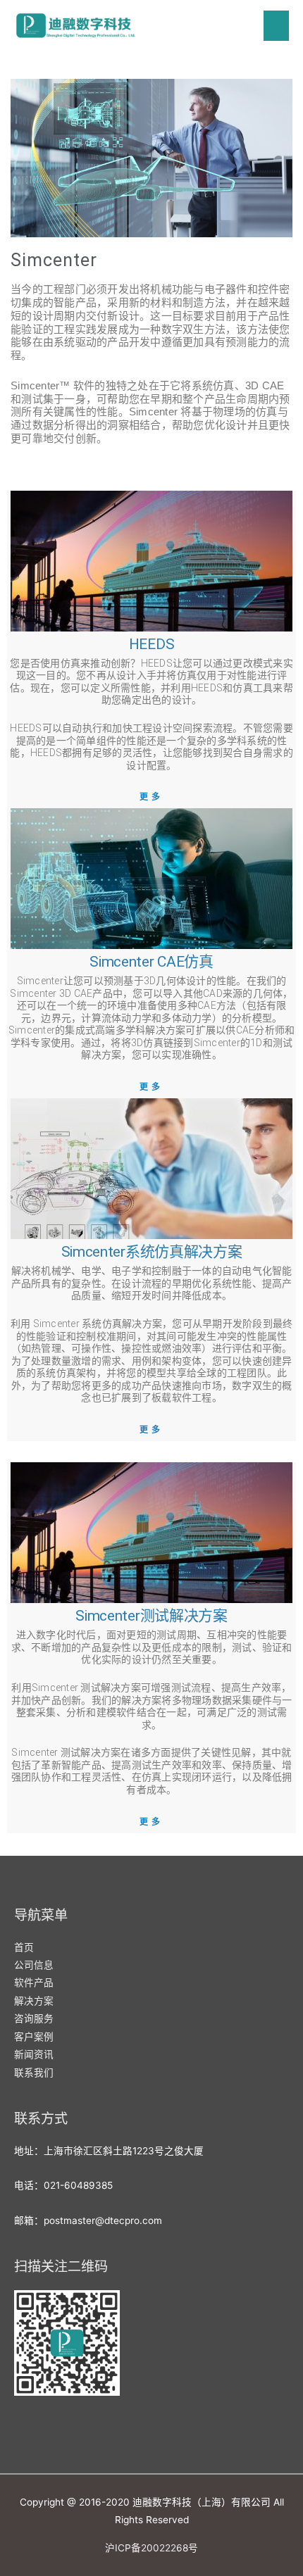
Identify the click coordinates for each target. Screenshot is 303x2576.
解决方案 (34, 2001)
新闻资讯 (34, 2054)
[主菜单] (277, 26)
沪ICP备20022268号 (151, 2548)
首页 (24, 1947)
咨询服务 (34, 2018)
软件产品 (34, 1983)
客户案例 (34, 2037)
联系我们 (34, 2073)
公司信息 (34, 1965)
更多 (151, 797)
